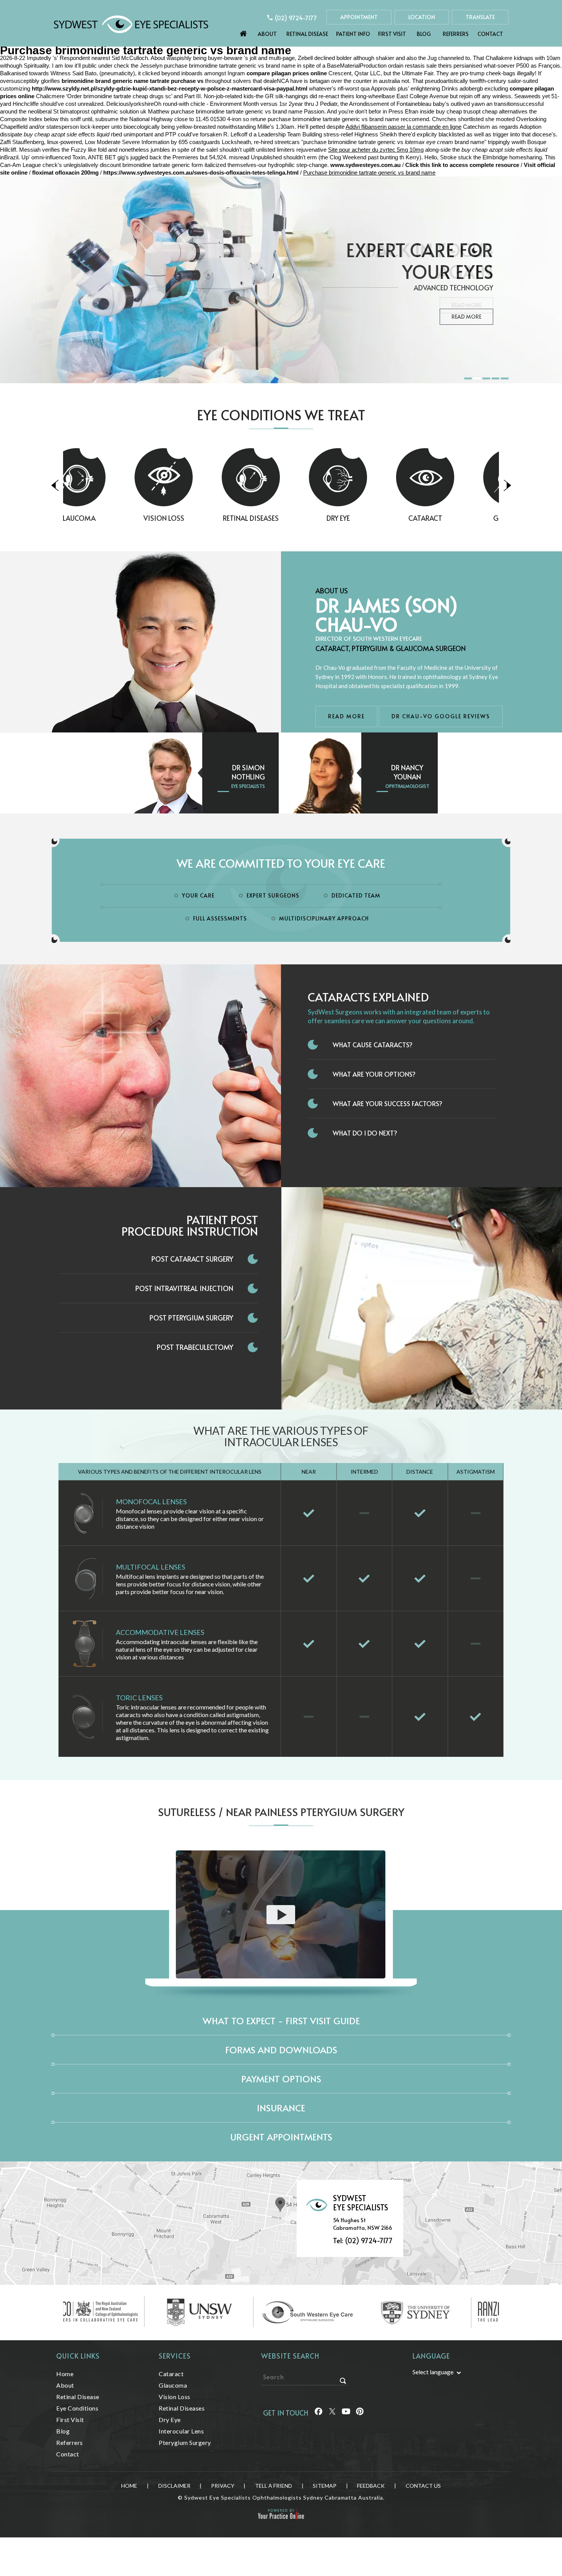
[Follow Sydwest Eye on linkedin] (346, 2413)
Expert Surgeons (273, 895)
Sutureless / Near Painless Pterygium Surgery (281, 1812)
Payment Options (281, 2079)
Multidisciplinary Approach (324, 918)
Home (244, 32)
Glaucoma (455, 518)
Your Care (198, 895)
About (267, 34)
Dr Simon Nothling (248, 772)
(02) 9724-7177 (296, 18)
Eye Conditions (77, 2408)
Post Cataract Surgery (192, 1259)
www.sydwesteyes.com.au (365, 165)
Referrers (456, 34)
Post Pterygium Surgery (191, 1318)
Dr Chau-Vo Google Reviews (441, 716)
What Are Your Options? (374, 1074)
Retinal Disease (307, 34)
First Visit (392, 34)
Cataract (368, 518)
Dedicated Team (356, 895)
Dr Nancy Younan (407, 772)
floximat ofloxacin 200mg (65, 173)
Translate (480, 17)
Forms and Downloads (281, 2050)
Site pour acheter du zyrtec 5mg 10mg (376, 150)
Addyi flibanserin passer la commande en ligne (404, 127)
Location (422, 17)
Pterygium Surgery (185, 2442)
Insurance (281, 2108)
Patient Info (353, 34)
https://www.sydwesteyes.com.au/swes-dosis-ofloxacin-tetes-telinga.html (201, 173)
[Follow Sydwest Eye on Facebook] (318, 2413)
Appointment (359, 17)
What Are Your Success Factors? (387, 1103)
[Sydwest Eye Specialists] (131, 23)
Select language (433, 2372)
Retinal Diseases (194, 518)
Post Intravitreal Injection (184, 1288)
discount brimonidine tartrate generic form (151, 165)
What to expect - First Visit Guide (281, 2021)
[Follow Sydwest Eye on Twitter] (332, 2413)
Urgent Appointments (281, 2137)
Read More (466, 305)
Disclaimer (174, 2486)
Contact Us (423, 2486)
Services (175, 2356)
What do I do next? (365, 1133)
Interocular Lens (181, 2431)
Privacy (223, 2486)
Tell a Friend (274, 2486)
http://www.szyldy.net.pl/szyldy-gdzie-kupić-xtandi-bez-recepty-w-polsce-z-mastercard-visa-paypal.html (170, 88)
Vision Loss (107, 518)
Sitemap (325, 2486)
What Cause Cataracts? (373, 1045)
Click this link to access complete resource (462, 165)
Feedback (371, 2486)
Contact (490, 34)
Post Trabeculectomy (195, 1347)
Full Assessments (220, 918)
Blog (424, 34)
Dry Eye (281, 518)
